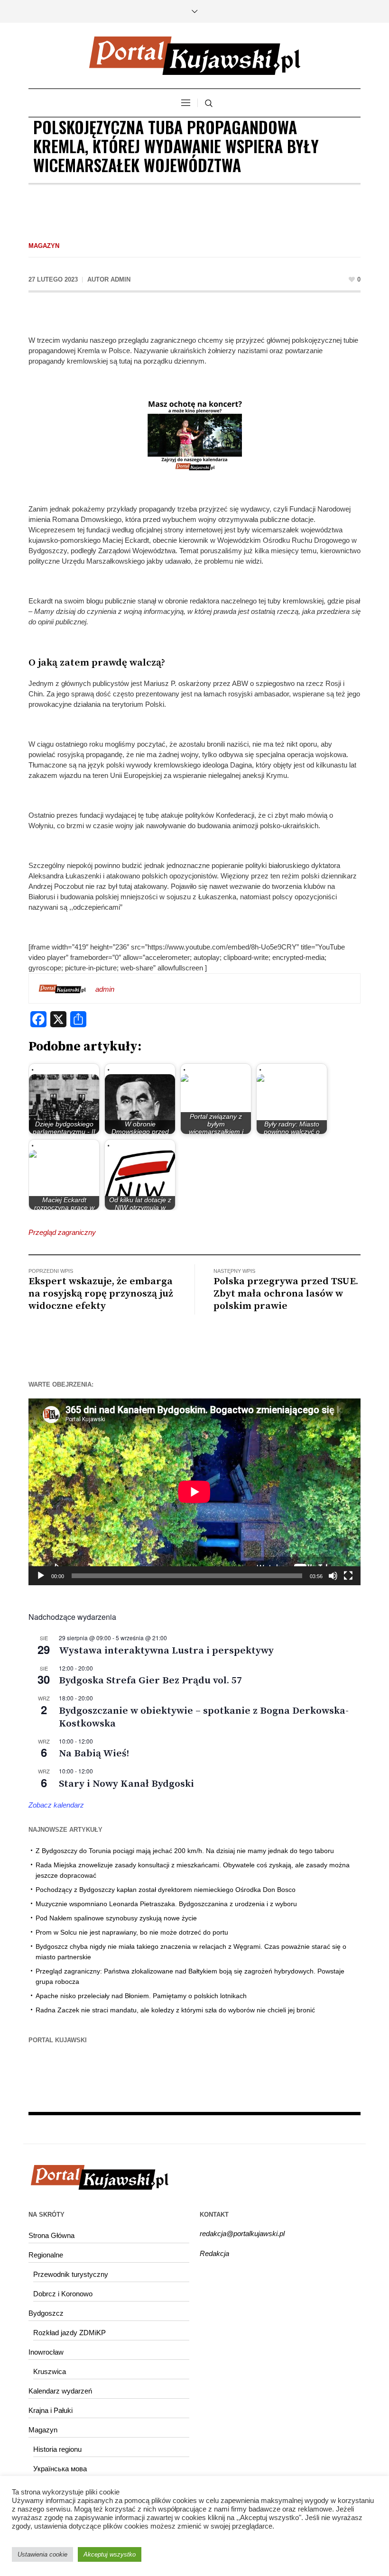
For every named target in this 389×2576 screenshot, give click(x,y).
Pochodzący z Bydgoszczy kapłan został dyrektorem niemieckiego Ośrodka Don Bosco (166, 1890)
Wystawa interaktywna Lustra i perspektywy (166, 1651)
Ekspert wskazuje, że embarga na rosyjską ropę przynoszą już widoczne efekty (101, 1294)
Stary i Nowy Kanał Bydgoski (126, 1784)
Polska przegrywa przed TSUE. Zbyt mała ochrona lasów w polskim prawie (286, 1294)
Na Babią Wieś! (94, 1754)
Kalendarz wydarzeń (60, 2391)
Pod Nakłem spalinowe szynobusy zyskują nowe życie (116, 1918)
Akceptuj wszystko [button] (110, 2554)
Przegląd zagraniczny (62, 1232)
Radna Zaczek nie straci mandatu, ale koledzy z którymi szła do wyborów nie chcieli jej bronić (175, 2010)
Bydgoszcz (46, 2313)
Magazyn (44, 246)
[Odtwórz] (41, 1576)
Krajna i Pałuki (51, 2410)
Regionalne (46, 2255)
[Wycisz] (333, 1576)
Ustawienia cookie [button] (42, 2554)
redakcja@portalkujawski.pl (242, 2233)
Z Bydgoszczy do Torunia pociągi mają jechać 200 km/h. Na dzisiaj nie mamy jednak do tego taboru (185, 1851)
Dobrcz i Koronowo (63, 2294)
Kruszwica (50, 2371)
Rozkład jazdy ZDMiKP (69, 2333)
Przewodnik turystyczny (71, 2274)
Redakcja (214, 2253)
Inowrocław (46, 2352)
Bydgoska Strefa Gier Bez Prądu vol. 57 (150, 1681)
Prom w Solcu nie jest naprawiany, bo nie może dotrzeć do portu (132, 1932)
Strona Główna (51, 2235)
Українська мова (60, 2469)
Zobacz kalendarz (56, 1805)
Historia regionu (57, 2449)
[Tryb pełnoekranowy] (348, 1576)
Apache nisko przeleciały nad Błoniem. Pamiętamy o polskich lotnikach (141, 1996)
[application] (194, 1492)
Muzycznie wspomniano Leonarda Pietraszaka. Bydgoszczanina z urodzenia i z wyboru (166, 1904)
